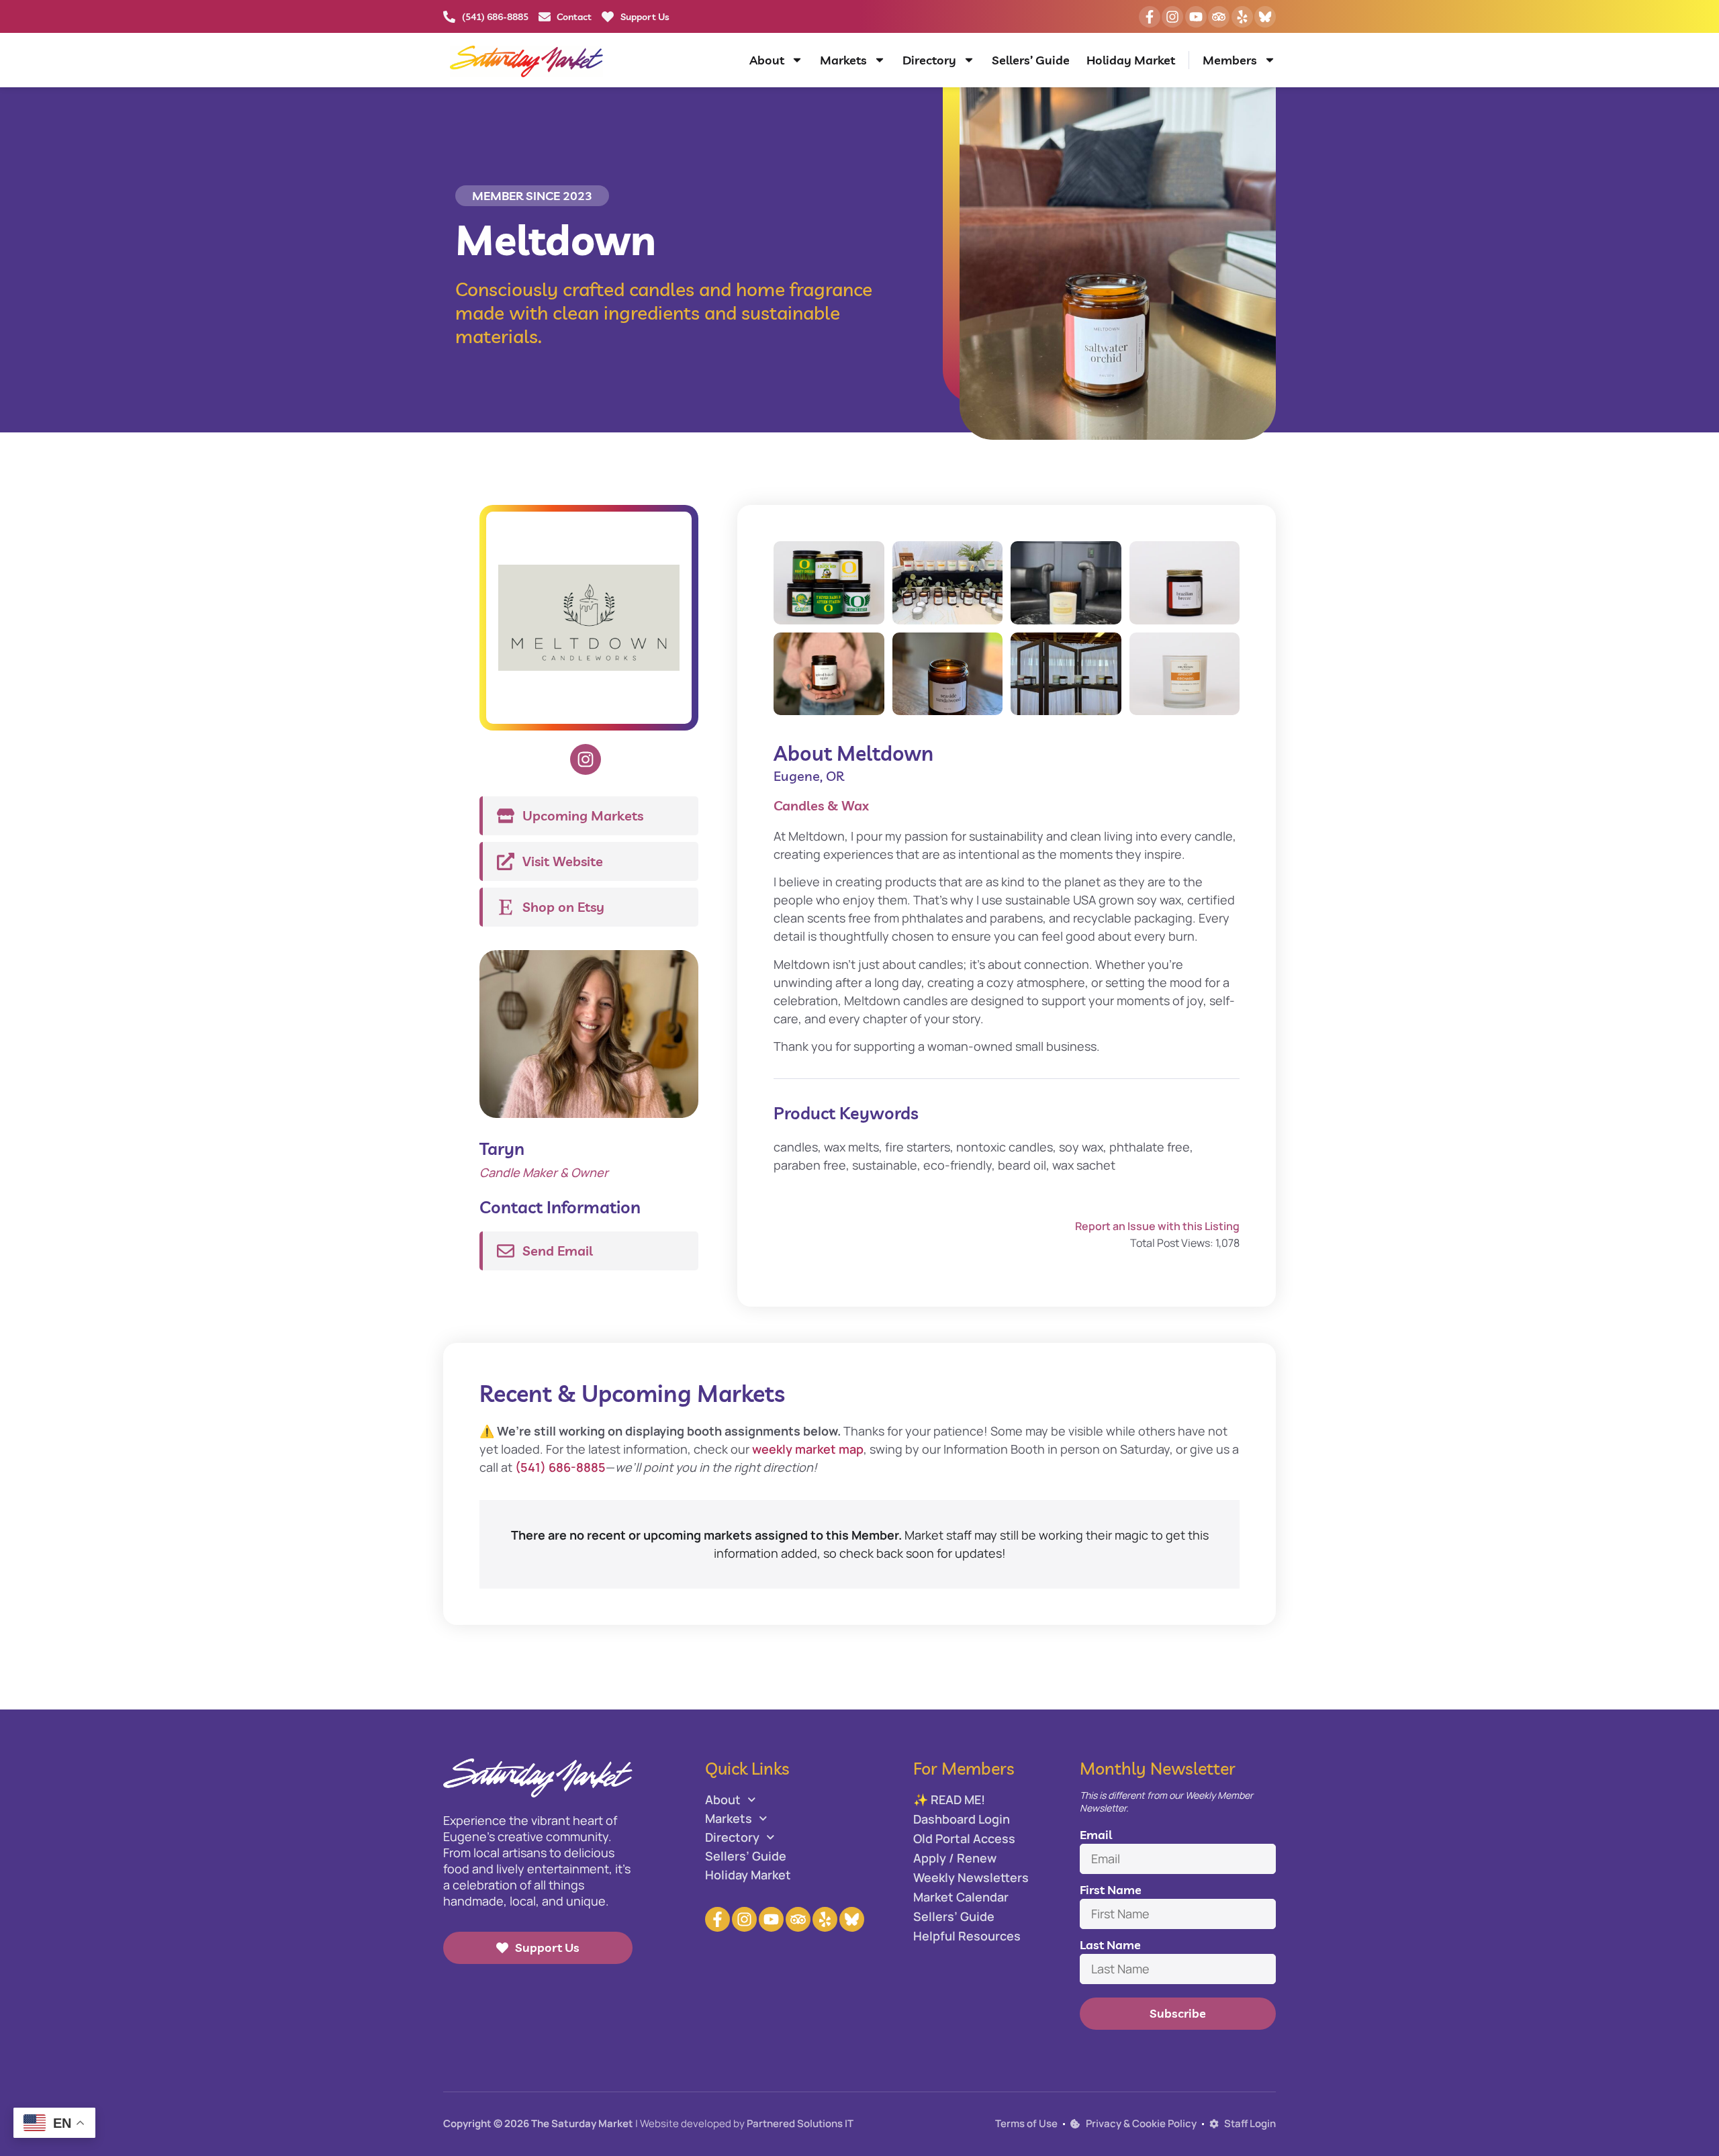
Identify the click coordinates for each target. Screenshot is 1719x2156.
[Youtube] (1196, 17)
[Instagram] (1172, 17)
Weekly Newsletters (971, 1877)
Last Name (1110, 1945)
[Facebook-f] (1150, 17)
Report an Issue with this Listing (1157, 1226)
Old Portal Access (964, 1838)
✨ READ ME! (949, 1799)
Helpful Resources (967, 1936)
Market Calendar (961, 1897)
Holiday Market (1131, 60)
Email (1096, 1835)
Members (1230, 60)
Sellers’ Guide (1031, 60)
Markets (843, 60)
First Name (1111, 1890)
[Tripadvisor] (1219, 17)
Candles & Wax (821, 805)
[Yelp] (1242, 17)
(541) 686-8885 (560, 1467)
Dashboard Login (962, 1819)
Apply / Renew (955, 1858)
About (767, 60)
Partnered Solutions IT (800, 2123)
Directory (929, 60)
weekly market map (808, 1449)
